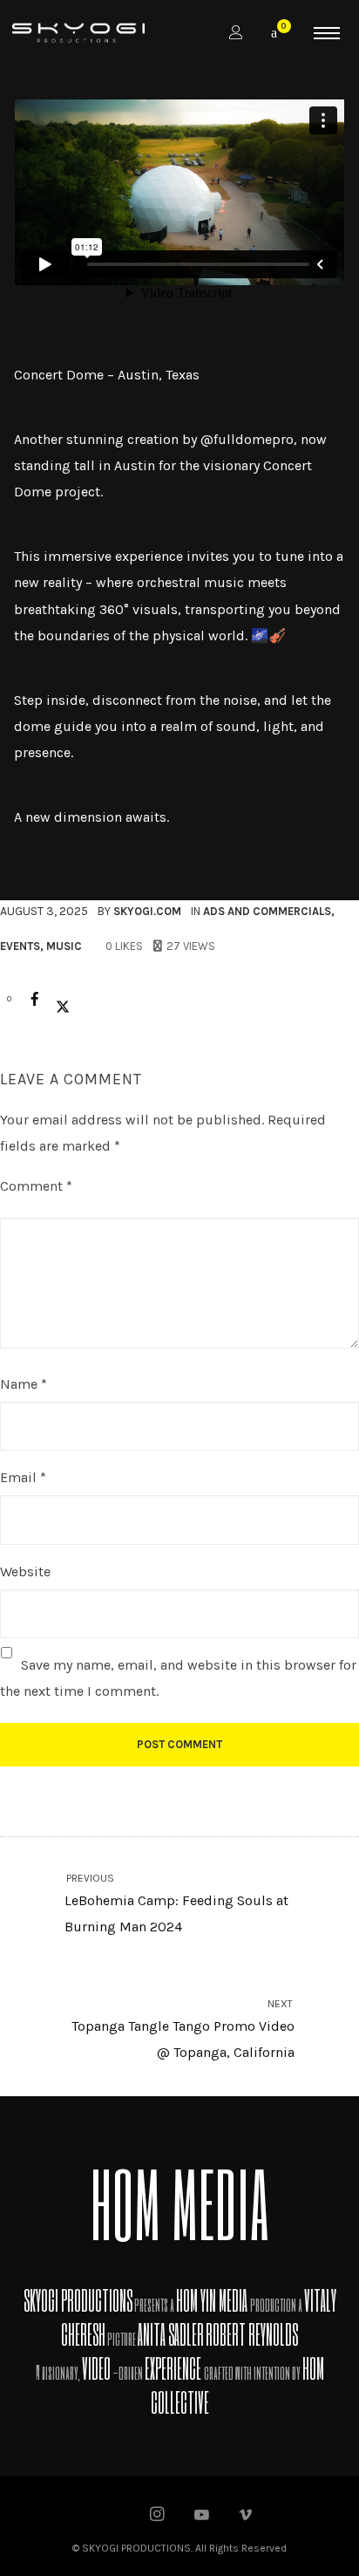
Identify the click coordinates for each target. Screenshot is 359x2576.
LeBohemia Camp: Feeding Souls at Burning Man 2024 (176, 1904)
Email (23, 1477)
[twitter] (114, 2516)
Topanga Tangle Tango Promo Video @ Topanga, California (183, 2029)
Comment (36, 1186)
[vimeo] (246, 2516)
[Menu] (327, 32)
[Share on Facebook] (35, 999)
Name (24, 1384)
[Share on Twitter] (63, 999)
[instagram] (158, 2516)
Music (64, 946)
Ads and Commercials (267, 911)
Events (20, 946)
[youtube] (202, 2523)
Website (25, 1572)
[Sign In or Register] (236, 33)
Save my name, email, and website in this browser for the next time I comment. (178, 1678)
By (139, 911)
